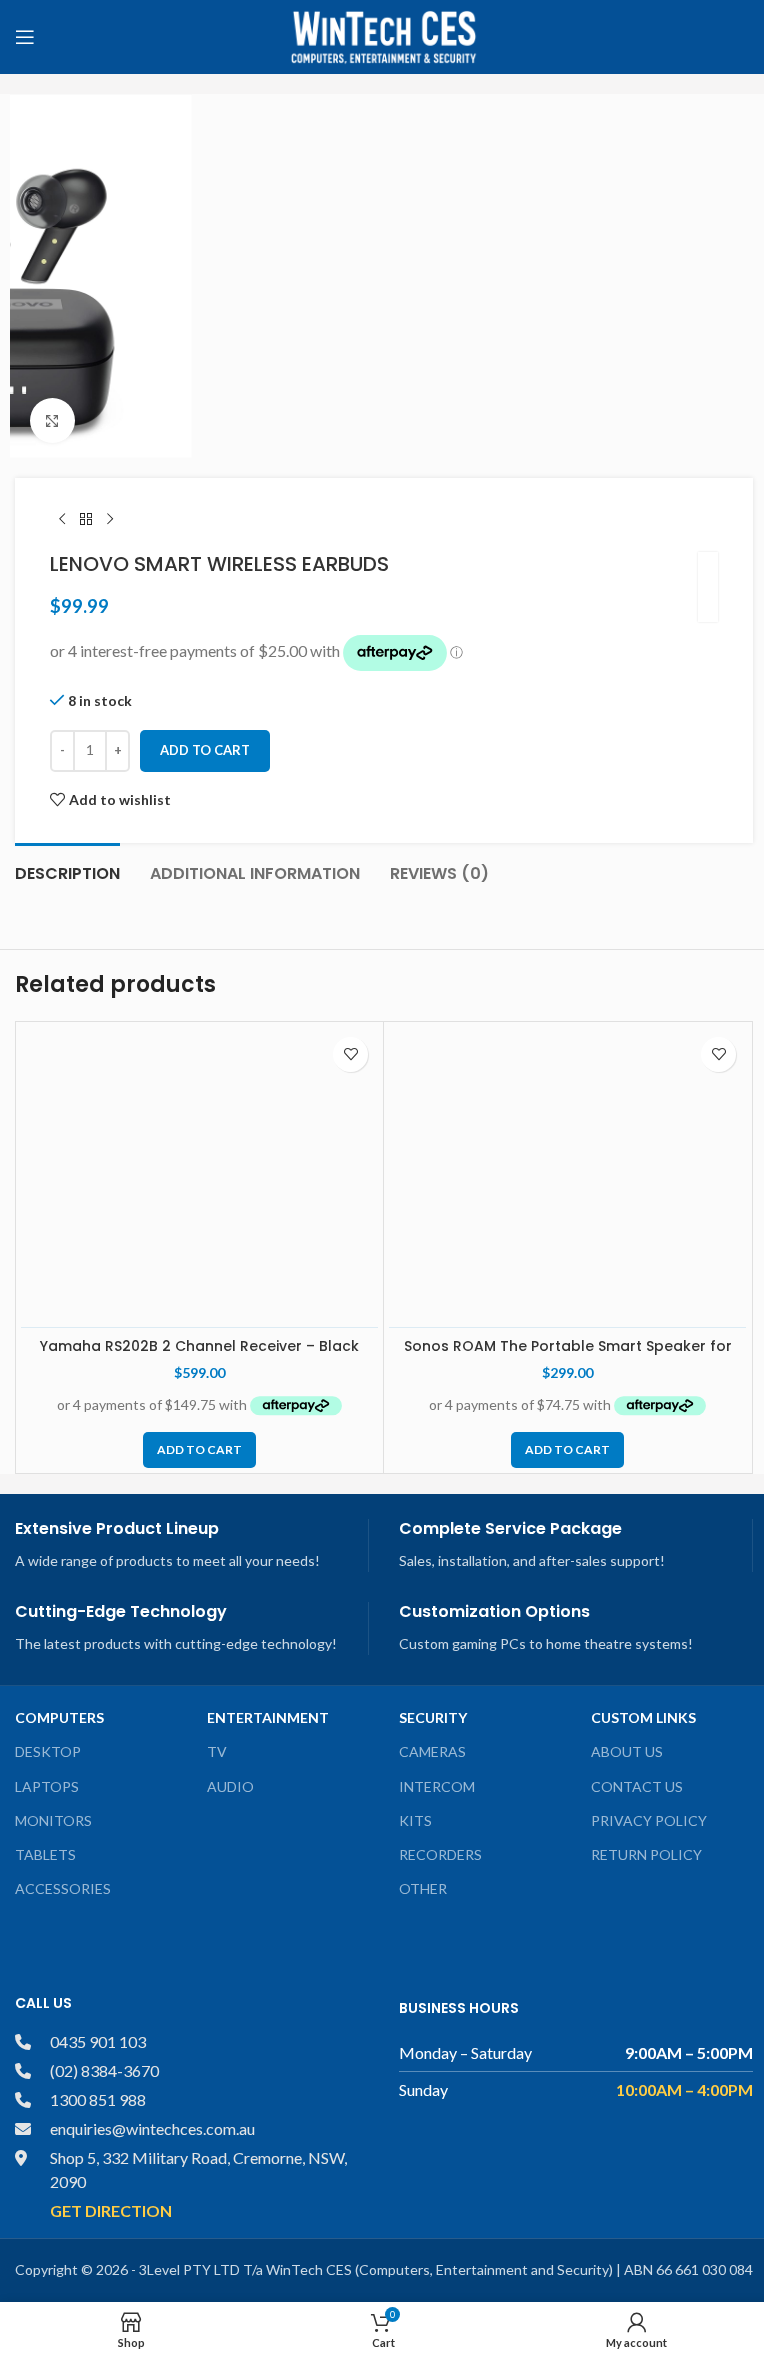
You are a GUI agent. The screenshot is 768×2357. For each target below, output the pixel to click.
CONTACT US (637, 1786)
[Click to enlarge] (52, 420)
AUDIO (230, 1786)
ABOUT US (627, 1751)
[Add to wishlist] (350, 1054)
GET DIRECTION (111, 2210)
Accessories (63, 1888)
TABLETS (45, 1854)
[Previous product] (62, 520)
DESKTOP (48, 1751)
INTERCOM (437, 1786)
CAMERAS (432, 1751)
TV (217, 1751)
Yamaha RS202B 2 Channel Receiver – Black (199, 1346)
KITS (415, 1820)
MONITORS (53, 1820)
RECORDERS (440, 1854)
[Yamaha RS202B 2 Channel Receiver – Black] (199, 1177)
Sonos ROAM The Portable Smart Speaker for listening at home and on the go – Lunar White (567, 1356)
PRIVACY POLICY (649, 1820)
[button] (199, 1450)
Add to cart (205, 750)
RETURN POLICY (646, 1854)
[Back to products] (86, 520)
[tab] (67, 871)
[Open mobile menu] (25, 37)
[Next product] (110, 520)
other (423, 1888)
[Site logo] (384, 35)
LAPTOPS (47, 1786)
